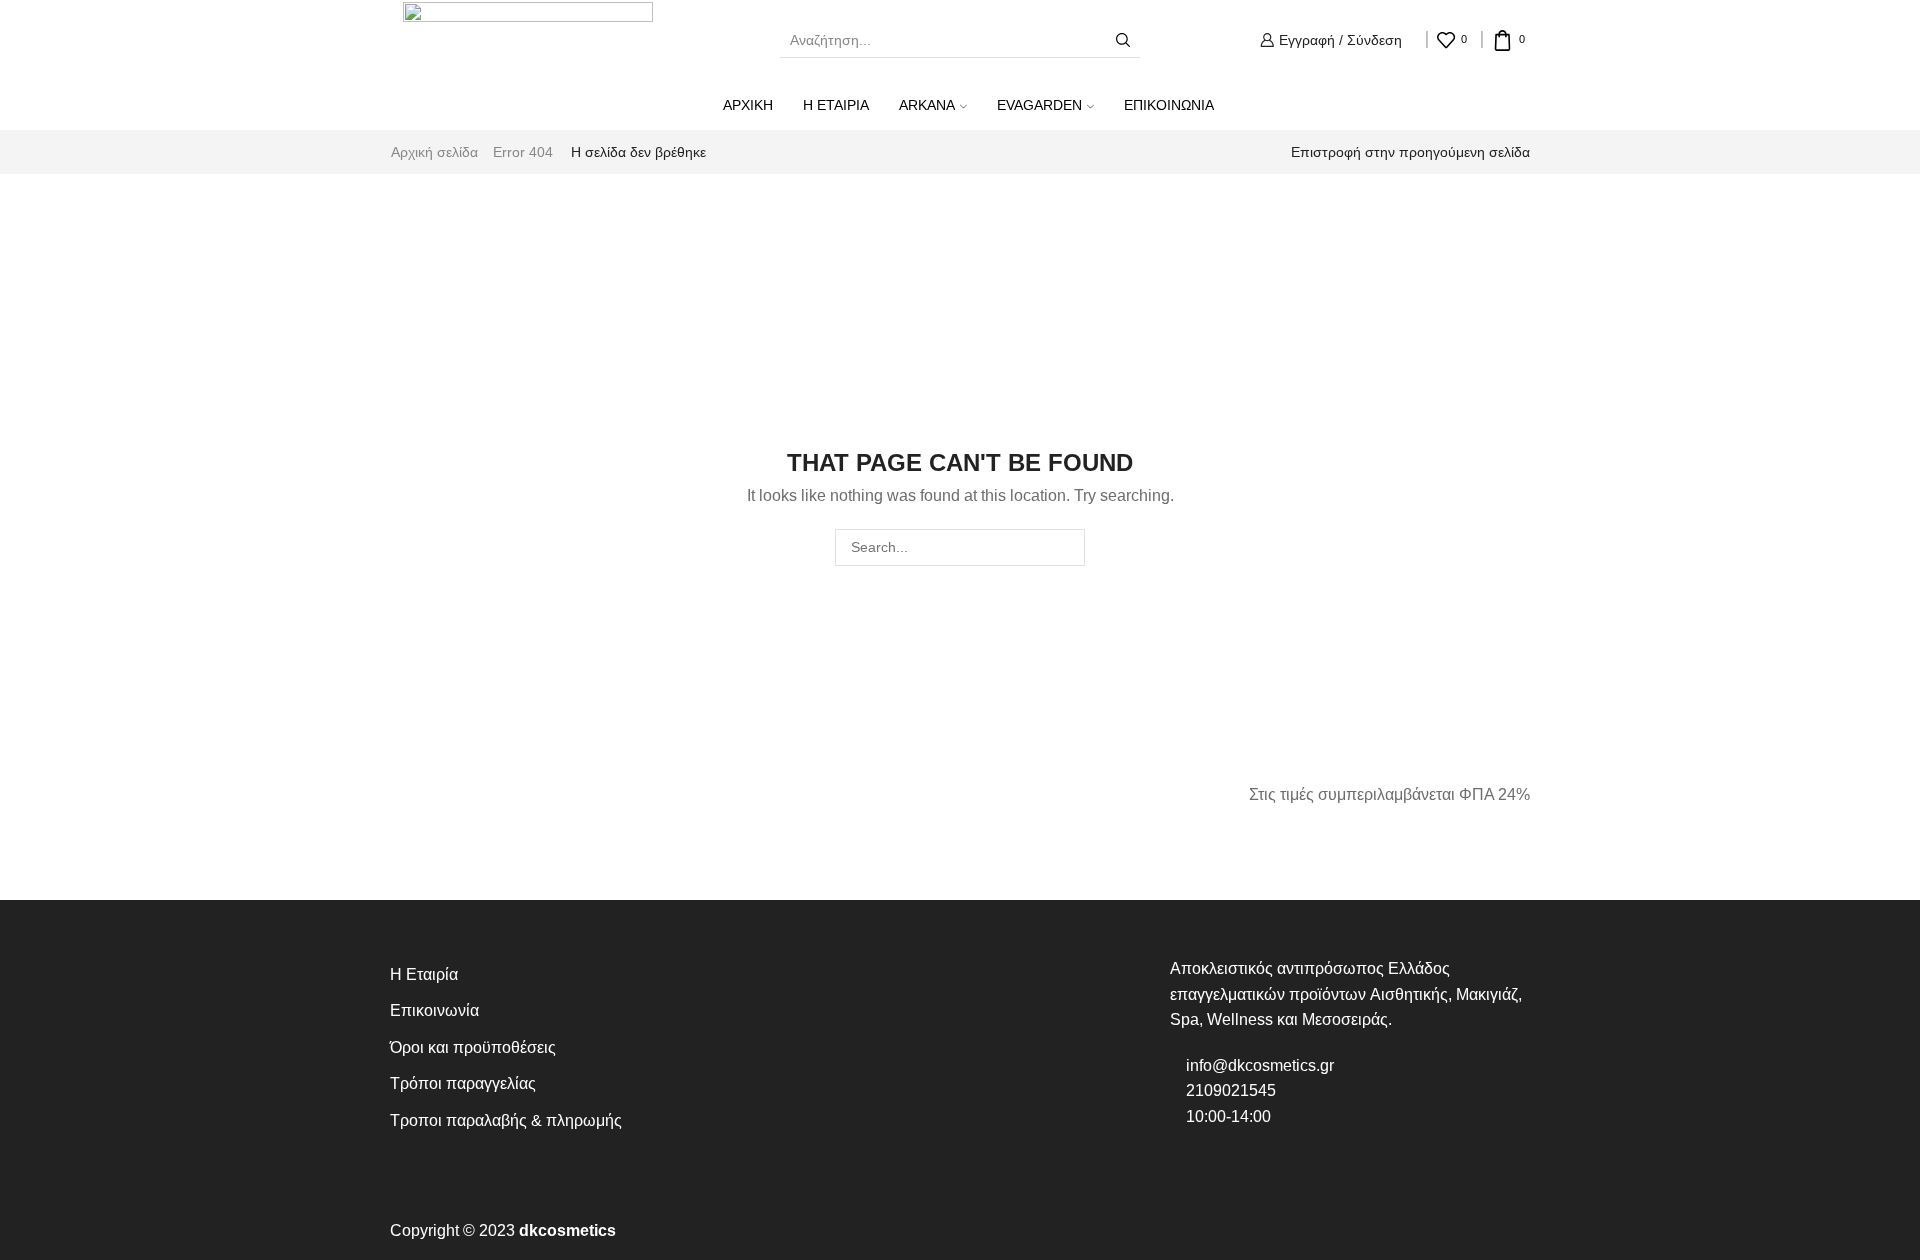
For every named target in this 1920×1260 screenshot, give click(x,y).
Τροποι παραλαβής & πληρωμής (506, 1120)
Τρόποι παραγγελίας (463, 1083)
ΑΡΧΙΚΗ (748, 105)
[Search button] (1123, 40)
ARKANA (927, 105)
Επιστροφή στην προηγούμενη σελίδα (1410, 152)
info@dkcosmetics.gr (1258, 1065)
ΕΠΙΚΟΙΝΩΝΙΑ (1169, 105)
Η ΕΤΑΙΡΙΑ (836, 105)
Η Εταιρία (424, 974)
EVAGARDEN (1039, 105)
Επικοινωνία (434, 1010)
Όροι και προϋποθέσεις (473, 1047)
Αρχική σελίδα (434, 152)
